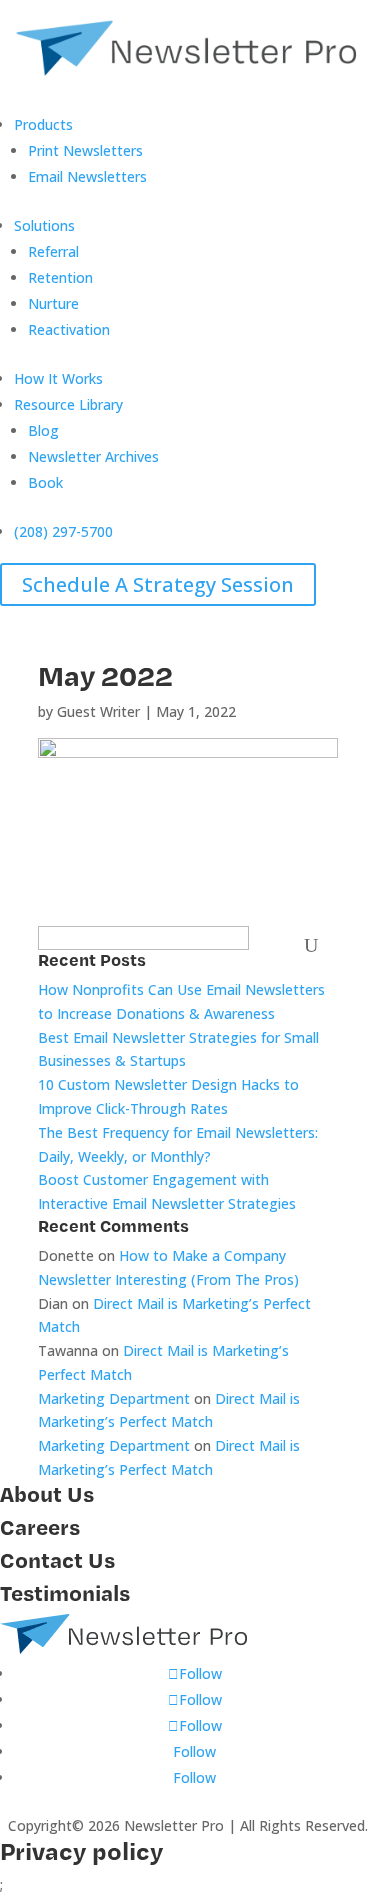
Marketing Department (114, 1398)
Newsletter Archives (93, 456)
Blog (43, 430)
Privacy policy (81, 1850)
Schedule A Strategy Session (158, 584)
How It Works (58, 378)
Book (45, 482)
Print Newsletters (85, 150)
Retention (60, 277)
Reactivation (69, 329)
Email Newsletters (87, 176)
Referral (53, 251)
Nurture (53, 303)
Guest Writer (98, 711)
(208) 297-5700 (63, 531)
